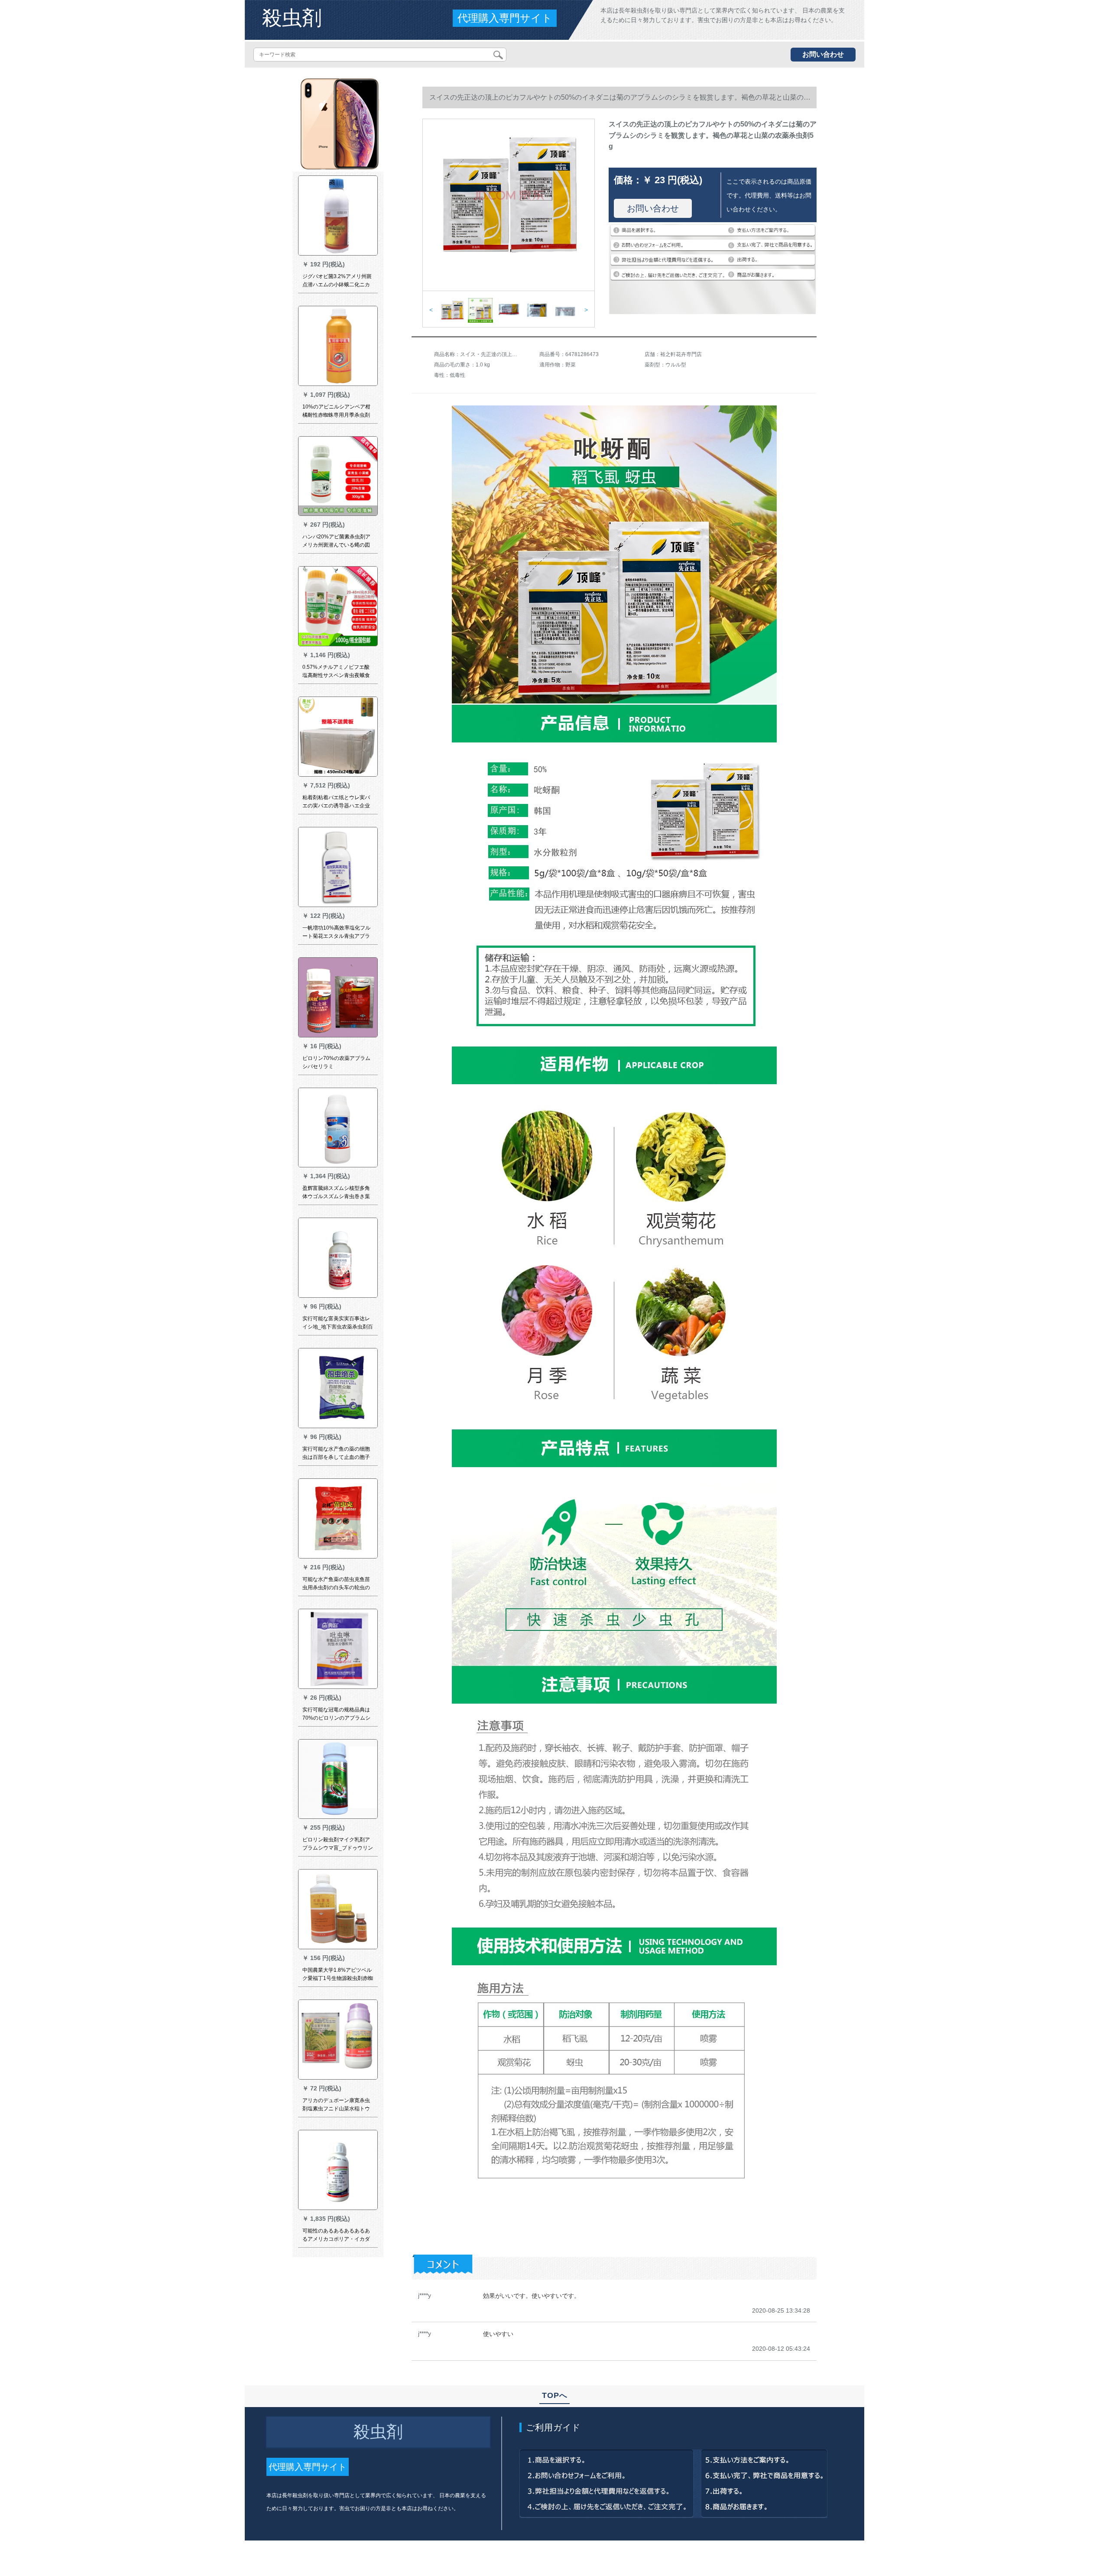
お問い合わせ (823, 54)
